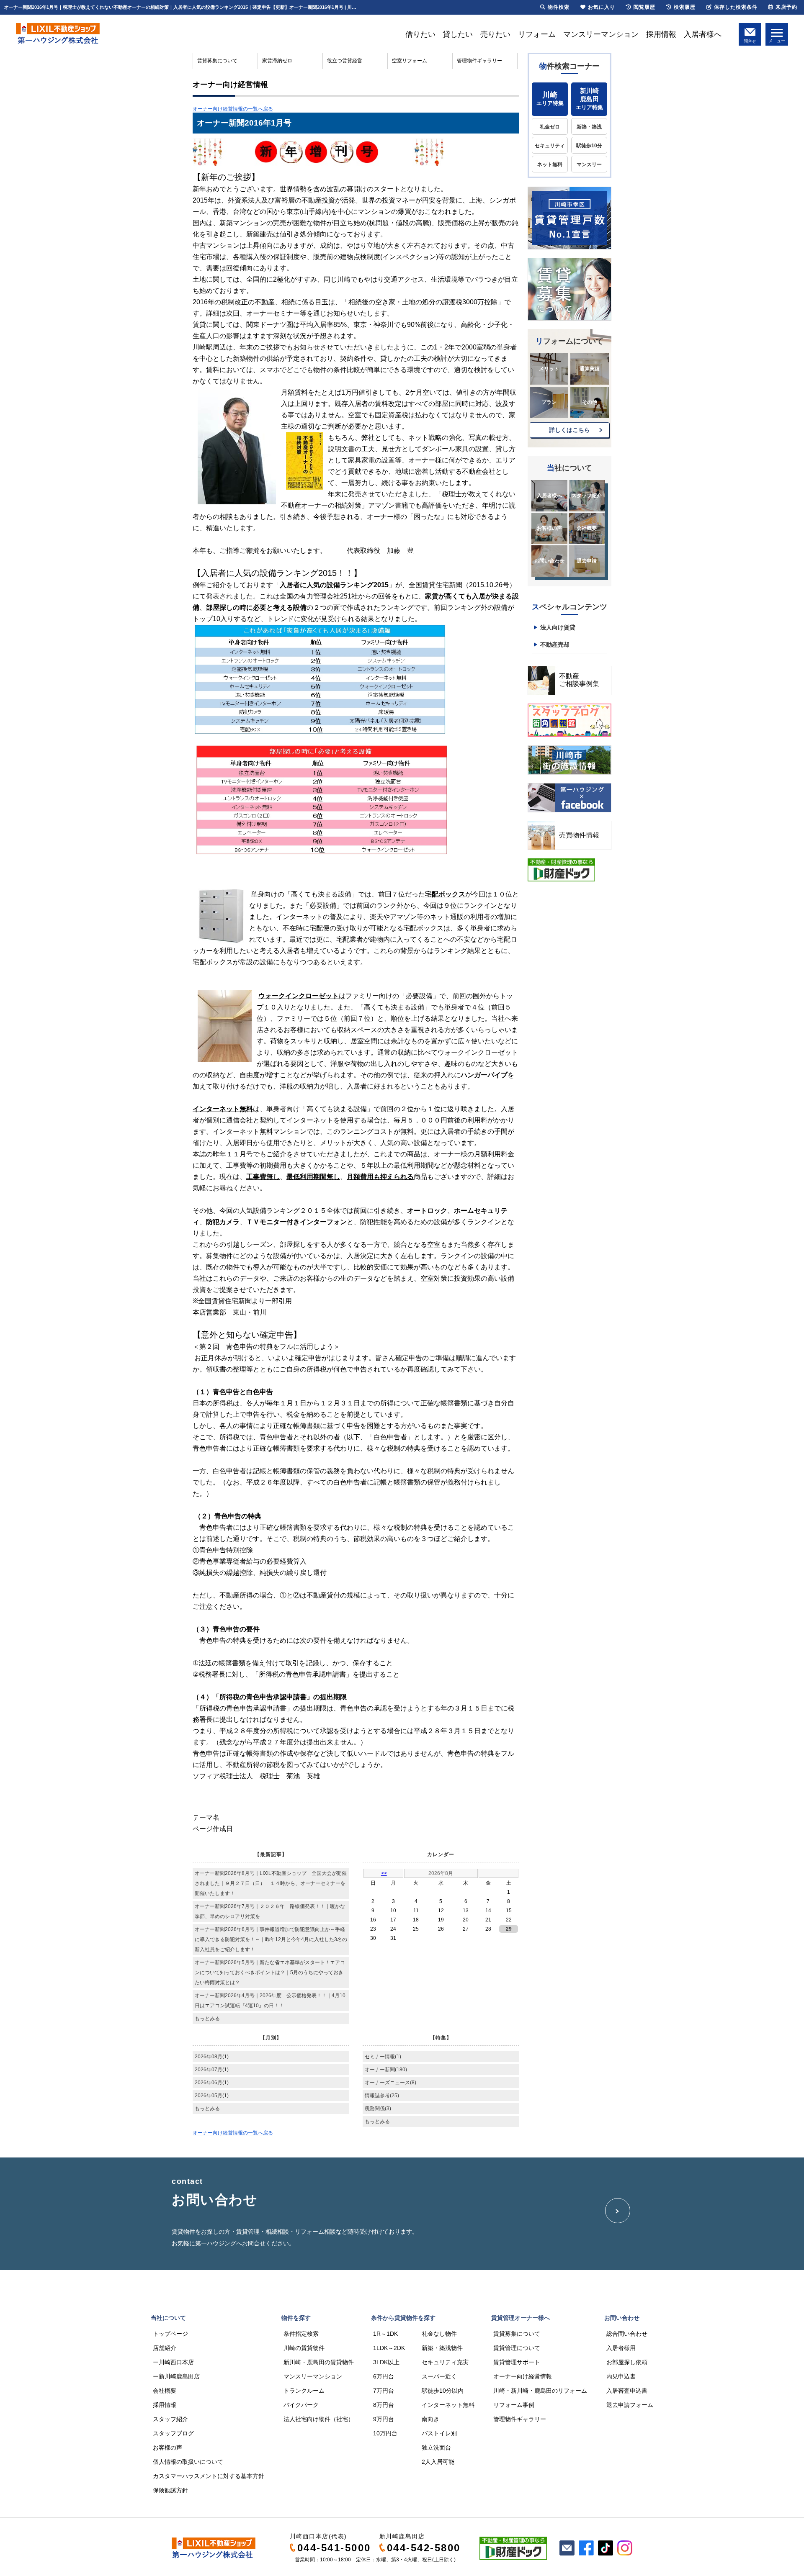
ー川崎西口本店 (173, 2362)
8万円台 (384, 2405)
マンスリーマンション (601, 34)
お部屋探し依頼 (627, 2362)
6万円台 (384, 2376)
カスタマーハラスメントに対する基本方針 (209, 2476)
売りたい (495, 34)
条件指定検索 (301, 2334)
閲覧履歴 (644, 7)
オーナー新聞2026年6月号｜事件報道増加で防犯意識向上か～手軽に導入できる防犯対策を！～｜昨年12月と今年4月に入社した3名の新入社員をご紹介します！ (271, 1939)
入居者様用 (621, 2348)
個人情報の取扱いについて (188, 2462)
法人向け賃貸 (558, 627)
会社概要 (587, 528)
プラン (549, 402)
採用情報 (661, 34)
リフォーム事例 (514, 2405)
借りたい (420, 34)
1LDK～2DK (389, 2348)
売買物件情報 (579, 835)
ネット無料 (550, 164)
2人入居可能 (438, 2462)
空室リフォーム (410, 61)
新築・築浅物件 (442, 2348)
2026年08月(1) (212, 2057)
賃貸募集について (217, 61)
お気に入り (602, 7)
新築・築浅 (589, 127)
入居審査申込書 (627, 2391)
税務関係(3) (378, 2109)
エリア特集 (550, 99)
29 (509, 1929)
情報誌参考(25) (382, 2096)
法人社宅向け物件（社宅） (319, 2419)
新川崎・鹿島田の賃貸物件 (319, 2362)
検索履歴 (685, 7)
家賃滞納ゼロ (277, 61)
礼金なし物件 (439, 2334)
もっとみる (207, 2019)
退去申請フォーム (630, 2405)
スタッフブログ (173, 2433)
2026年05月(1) (212, 2096)
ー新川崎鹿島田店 (176, 2376)
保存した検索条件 (736, 7)
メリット (549, 369)
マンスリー (589, 164)
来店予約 (786, 7)
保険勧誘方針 (170, 2490)
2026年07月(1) (212, 2070)
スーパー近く (439, 2376)
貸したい (458, 34)
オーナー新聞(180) (386, 2070)
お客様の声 (549, 528)
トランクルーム (304, 2391)
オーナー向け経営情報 (523, 2376)
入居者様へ (703, 34)
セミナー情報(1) (383, 2057)
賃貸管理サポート (517, 2362)
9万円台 (384, 2419)
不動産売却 (555, 645)
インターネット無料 (448, 2405)
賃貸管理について (517, 2348)
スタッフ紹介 (587, 496)
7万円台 (384, 2391)
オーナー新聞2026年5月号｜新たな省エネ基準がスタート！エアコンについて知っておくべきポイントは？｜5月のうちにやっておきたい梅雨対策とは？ (270, 1972)
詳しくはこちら (569, 430)
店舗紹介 (165, 2348)
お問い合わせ (549, 561)
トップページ (170, 2334)
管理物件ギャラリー (479, 61)
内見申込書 (621, 2376)
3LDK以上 (386, 2362)
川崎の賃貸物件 (304, 2348)
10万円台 (385, 2433)
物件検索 (559, 7)
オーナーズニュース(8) (390, 2083)
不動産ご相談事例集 (579, 680)
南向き (430, 2419)
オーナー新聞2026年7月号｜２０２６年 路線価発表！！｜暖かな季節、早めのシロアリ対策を (270, 1911)
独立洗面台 (436, 2448)
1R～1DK (385, 2334)
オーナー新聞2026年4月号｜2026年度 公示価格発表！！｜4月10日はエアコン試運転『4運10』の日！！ (270, 2001)
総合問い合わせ (627, 2334)
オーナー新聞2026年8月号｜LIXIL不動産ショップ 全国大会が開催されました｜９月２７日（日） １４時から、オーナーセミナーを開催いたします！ (271, 1883)
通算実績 (590, 369)
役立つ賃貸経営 (345, 61)
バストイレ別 (439, 2433)
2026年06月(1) (212, 2083)
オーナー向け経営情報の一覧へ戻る (233, 109)
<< (384, 1873)
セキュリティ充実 (445, 2362)
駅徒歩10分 (589, 146)
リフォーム (537, 34)
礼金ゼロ (550, 127)
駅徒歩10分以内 (443, 2391)
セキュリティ (550, 146)
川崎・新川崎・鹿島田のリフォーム (540, 2391)
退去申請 (587, 561)
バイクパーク (301, 2405)
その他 (590, 402)
